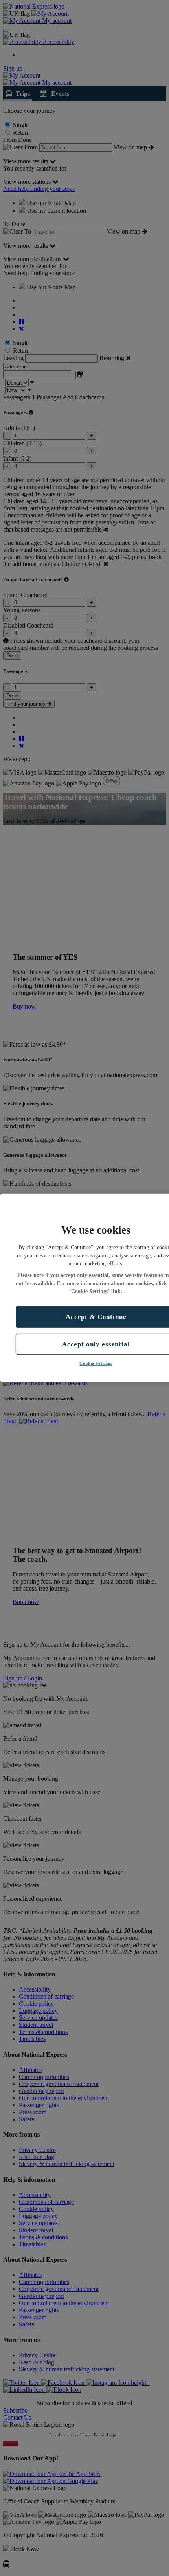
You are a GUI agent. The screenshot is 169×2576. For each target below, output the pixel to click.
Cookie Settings (96, 1363)
